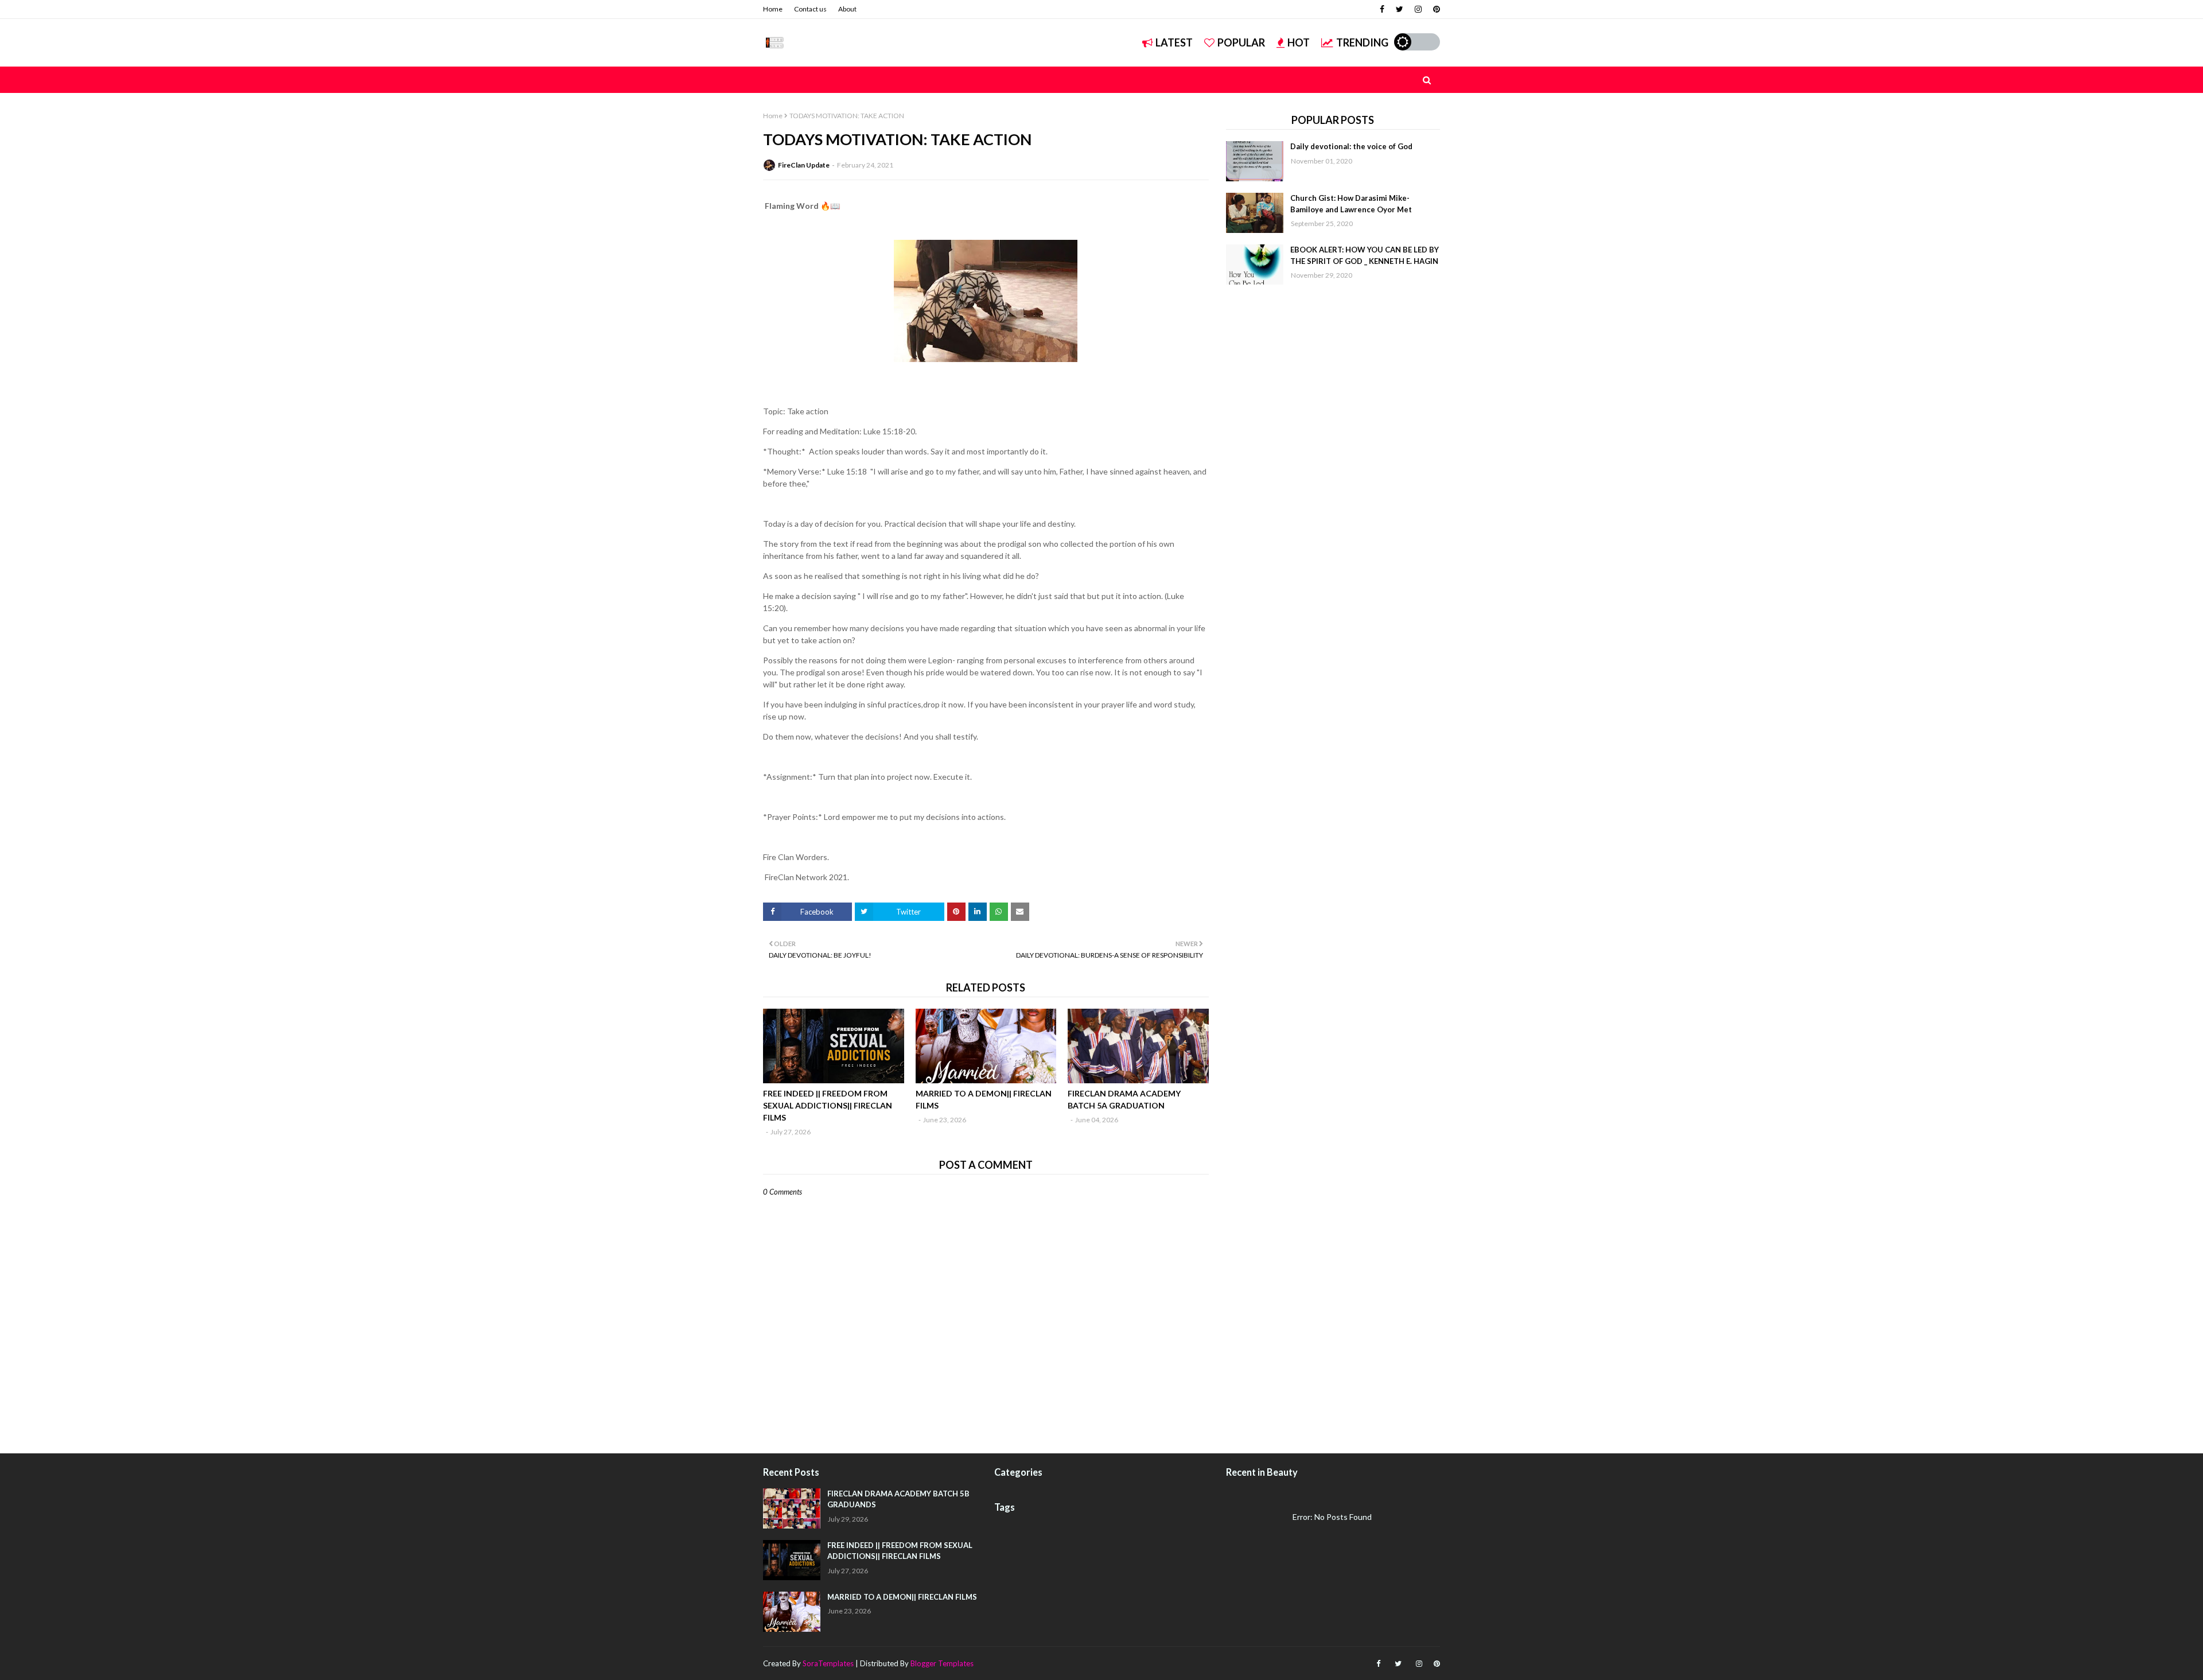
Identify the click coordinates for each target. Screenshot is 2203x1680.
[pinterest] (1435, 9)
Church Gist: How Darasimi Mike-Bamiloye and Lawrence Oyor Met (1351, 204)
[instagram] (1418, 9)
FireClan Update (804, 165)
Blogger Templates (942, 1663)
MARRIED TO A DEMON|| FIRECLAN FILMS (984, 1099)
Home (773, 9)
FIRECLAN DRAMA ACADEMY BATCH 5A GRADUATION (1124, 1099)
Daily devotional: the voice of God (1351, 146)
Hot (1299, 42)
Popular (1241, 42)
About (847, 9)
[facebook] (1382, 9)
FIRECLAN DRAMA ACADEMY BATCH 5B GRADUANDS (898, 1499)
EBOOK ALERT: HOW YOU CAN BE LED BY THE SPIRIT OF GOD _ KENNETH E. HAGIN (1365, 255)
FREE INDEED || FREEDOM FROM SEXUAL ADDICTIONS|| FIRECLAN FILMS (828, 1105)
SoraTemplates (828, 1663)
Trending (1362, 42)
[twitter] (1400, 9)
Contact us (810, 9)
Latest (1174, 42)
